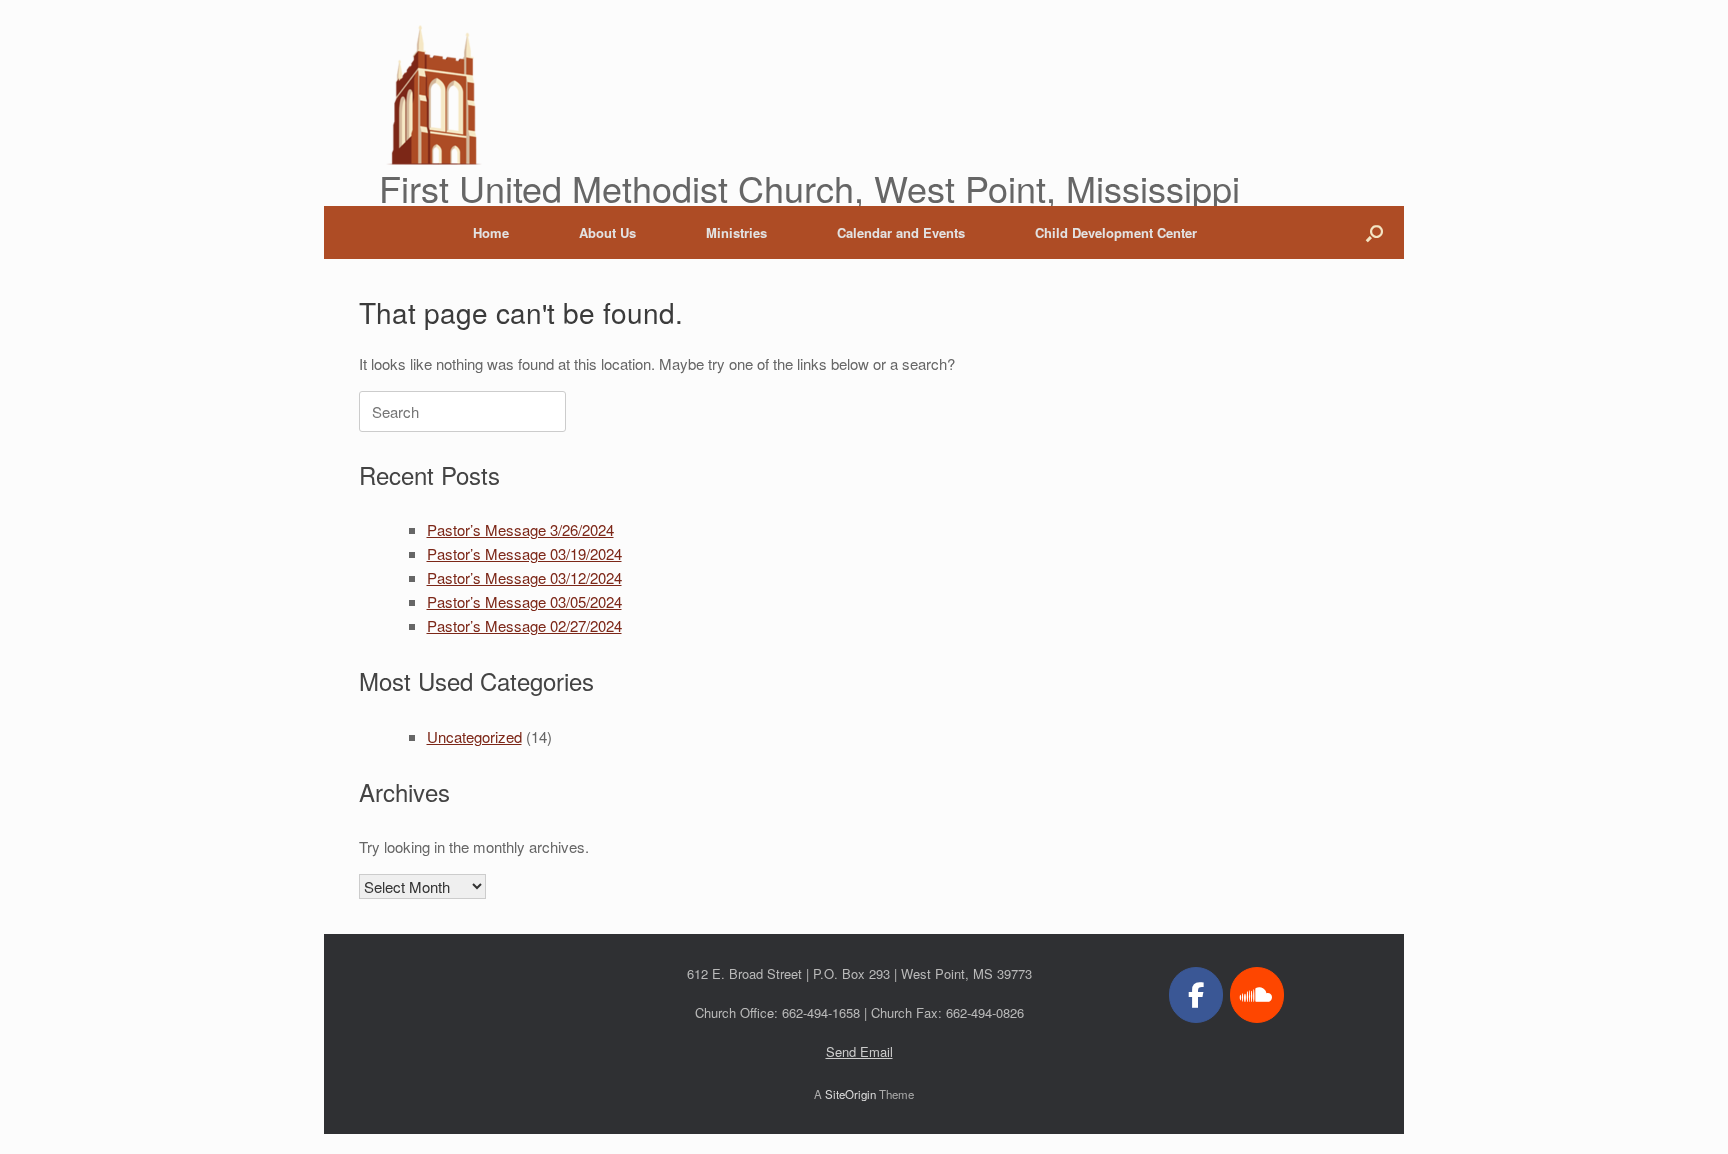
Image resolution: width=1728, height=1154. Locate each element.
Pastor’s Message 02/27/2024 (524, 625)
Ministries (736, 232)
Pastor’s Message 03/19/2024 (524, 553)
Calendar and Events (901, 232)
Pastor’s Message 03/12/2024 (524, 577)
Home (491, 232)
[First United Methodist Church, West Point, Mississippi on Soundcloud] (1257, 995)
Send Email (859, 1051)
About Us (607, 232)
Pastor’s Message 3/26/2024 (520, 529)
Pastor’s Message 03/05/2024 (524, 601)
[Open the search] (1374, 232)
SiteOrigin (850, 1094)
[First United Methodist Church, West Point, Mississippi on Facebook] (1196, 995)
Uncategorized (474, 736)
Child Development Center (1116, 232)
